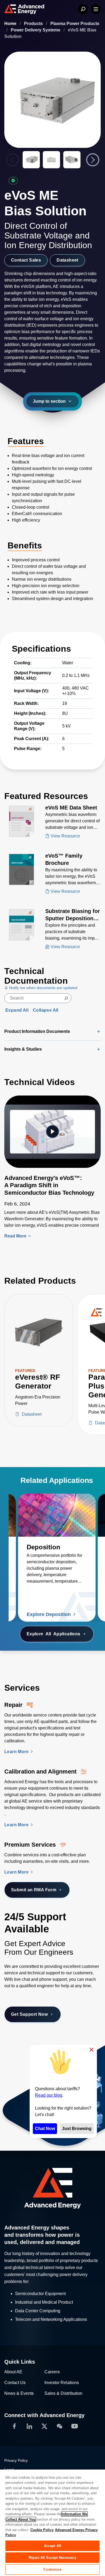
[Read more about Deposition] (57, 1515)
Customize (52, 2569)
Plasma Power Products (75, 24)
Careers (52, 2372)
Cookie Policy (42, 2530)
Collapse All (46, 1010)
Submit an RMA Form (34, 1890)
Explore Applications (54, 1634)
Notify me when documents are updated (43, 988)
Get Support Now (29, 2014)
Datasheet (67, 260)
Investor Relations (62, 2383)
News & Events (19, 2393)
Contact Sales (26, 260)
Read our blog (49, 2095)
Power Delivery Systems (36, 30)
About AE (13, 2372)
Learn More (17, 1752)
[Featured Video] (52, 1132)
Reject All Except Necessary (52, 2558)
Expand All (17, 1010)
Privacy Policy (16, 2460)
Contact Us (15, 2383)
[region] (52, 2523)
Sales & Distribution (63, 2393)
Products (34, 24)
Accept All (52, 2546)
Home (11, 24)
